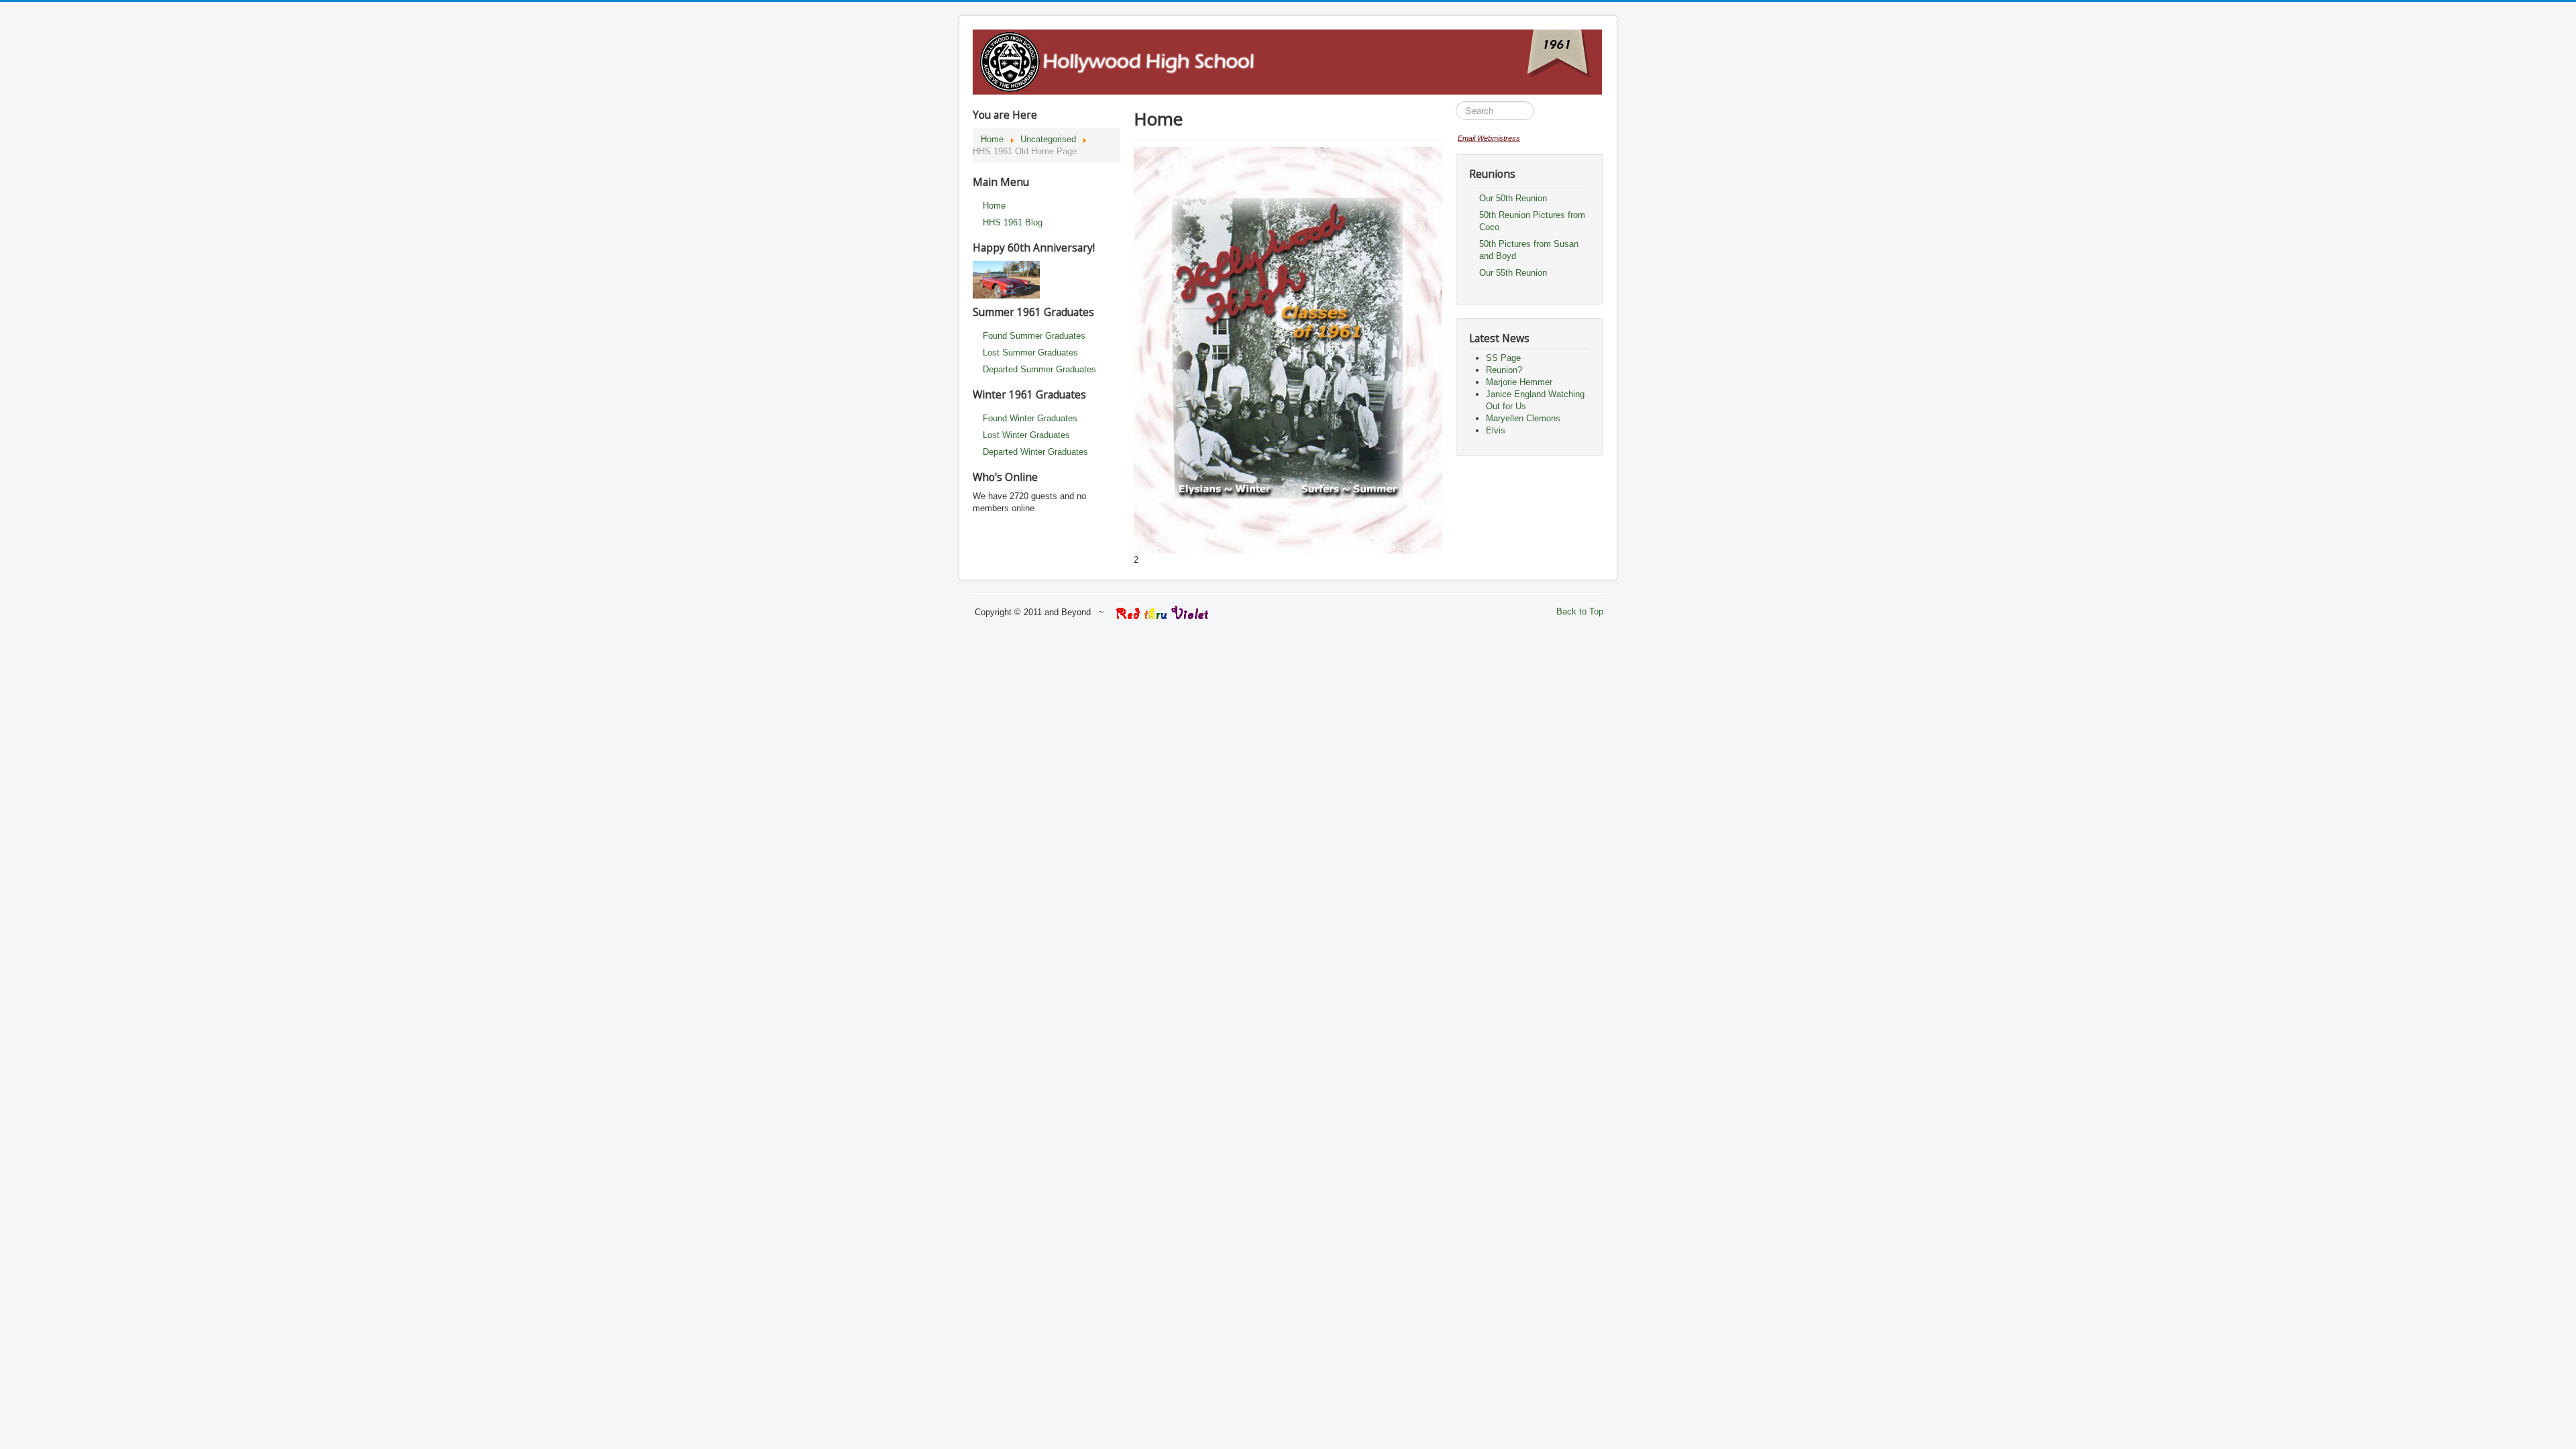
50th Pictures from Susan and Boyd (1529, 250)
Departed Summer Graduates (1039, 369)
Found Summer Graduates (1034, 336)
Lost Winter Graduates (1026, 435)
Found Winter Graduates (1030, 418)
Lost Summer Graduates (1030, 353)
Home (994, 206)
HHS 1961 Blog (1013, 222)
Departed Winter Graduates (1035, 452)
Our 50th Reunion (1513, 198)
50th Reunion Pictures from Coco (1532, 221)
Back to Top (1580, 611)
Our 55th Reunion (1513, 273)
